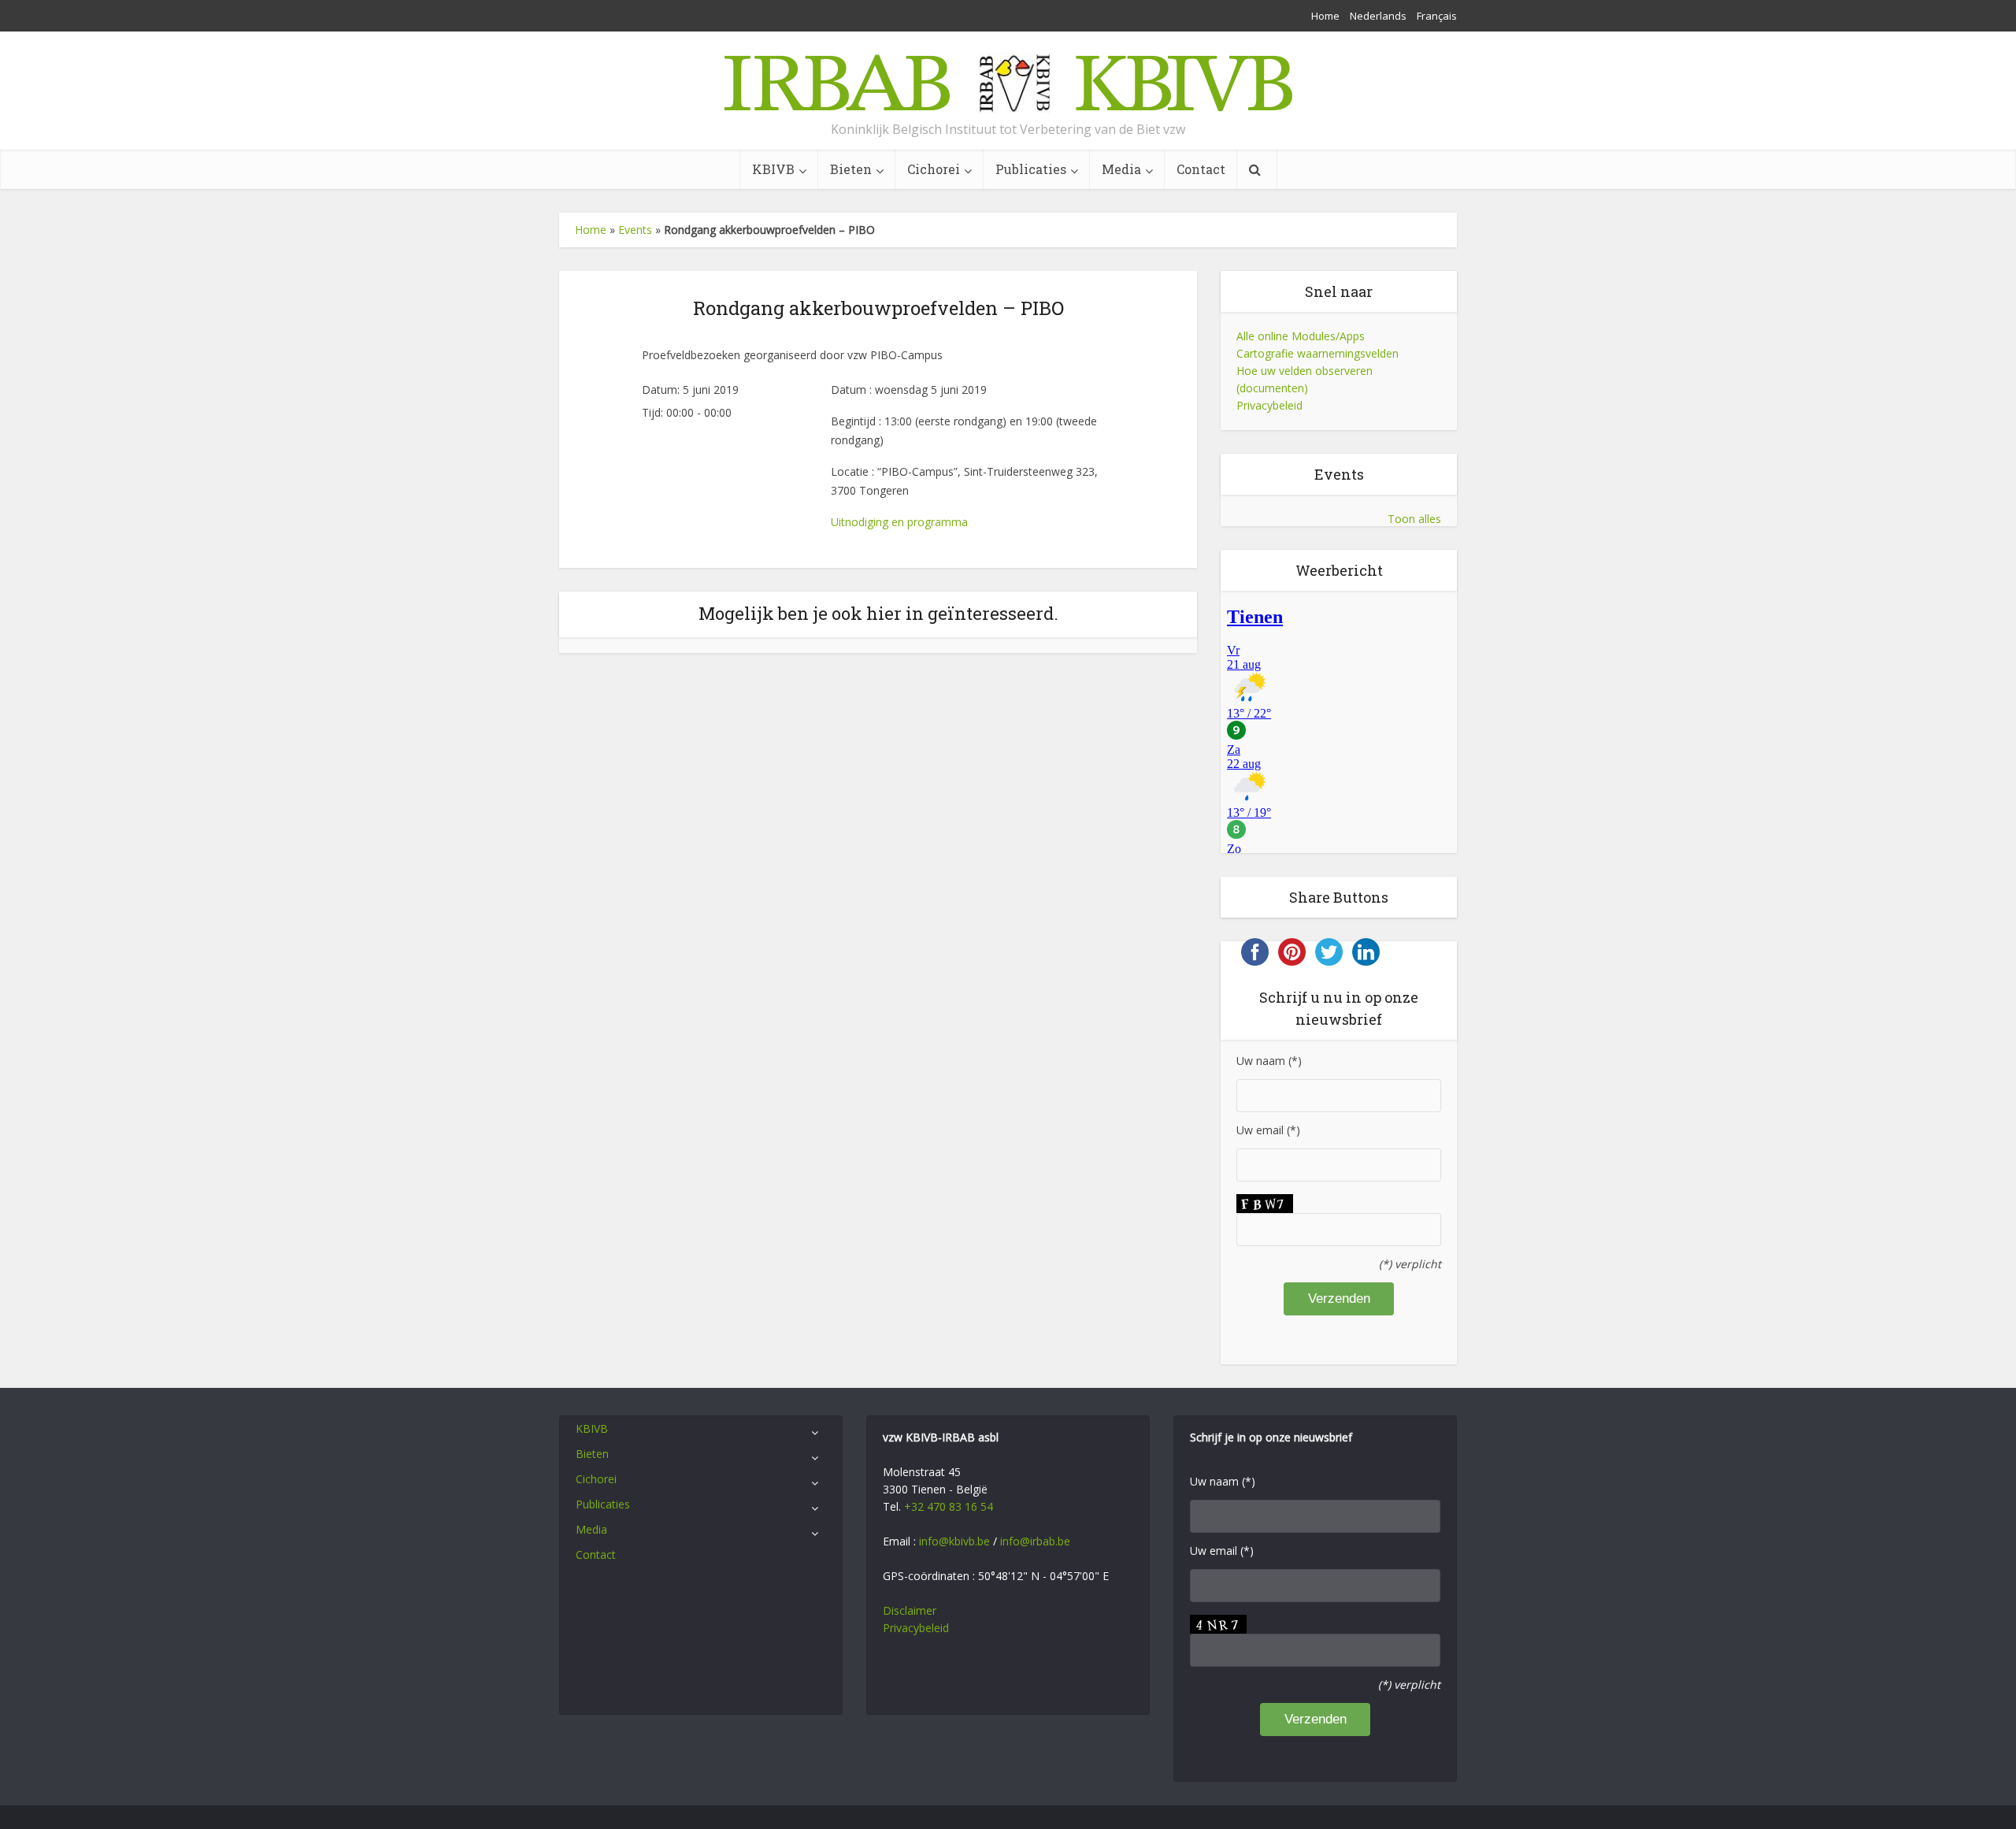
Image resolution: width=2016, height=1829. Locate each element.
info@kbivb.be (954, 1541)
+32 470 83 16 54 (949, 1506)
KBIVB (773, 169)
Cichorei (934, 169)
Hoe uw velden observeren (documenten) (1304, 379)
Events (635, 230)
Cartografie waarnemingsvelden (1317, 353)
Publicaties (1031, 169)
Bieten (851, 169)
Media (1121, 169)
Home (1325, 16)
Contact (1201, 169)
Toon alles (1414, 519)
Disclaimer (910, 1610)
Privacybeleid (1269, 405)
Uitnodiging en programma (899, 522)
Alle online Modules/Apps (1301, 336)
